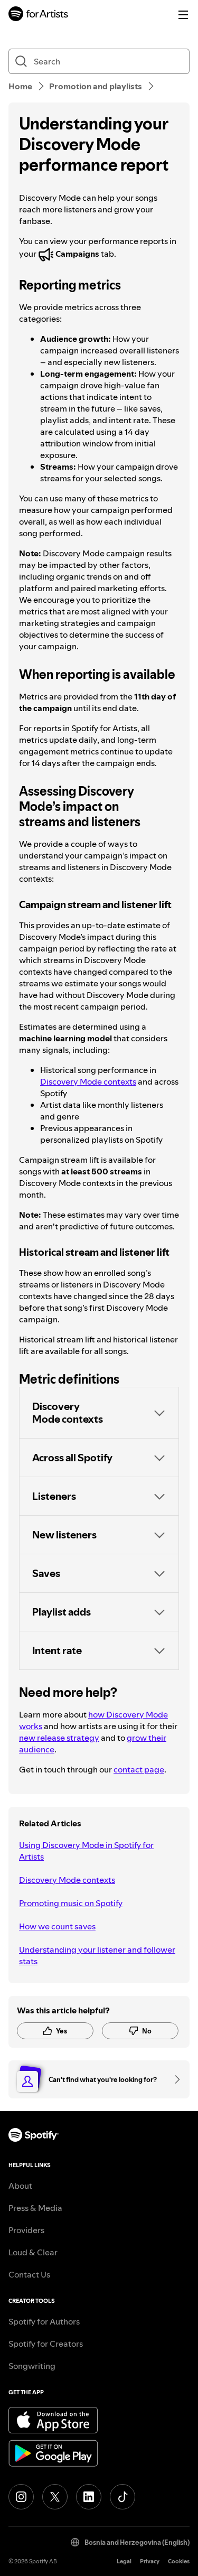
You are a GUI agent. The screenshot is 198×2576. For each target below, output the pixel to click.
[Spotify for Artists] (39, 15)
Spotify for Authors (44, 2321)
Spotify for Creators (46, 2344)
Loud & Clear (33, 2252)
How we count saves (57, 1926)
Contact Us (29, 2274)
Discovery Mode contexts (88, 1081)
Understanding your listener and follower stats (97, 1955)
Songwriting (32, 2366)
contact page (139, 1769)
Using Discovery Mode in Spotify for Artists (86, 1851)
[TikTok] (122, 2497)
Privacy (150, 2561)
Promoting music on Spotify (71, 1903)
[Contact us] (174, 2079)
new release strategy (59, 1738)
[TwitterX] (55, 2497)
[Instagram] (21, 2497)
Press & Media (35, 2208)
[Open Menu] (183, 15)
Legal (124, 2561)
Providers (26, 2230)
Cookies (179, 2561)
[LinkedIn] (89, 2497)
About (20, 2186)
